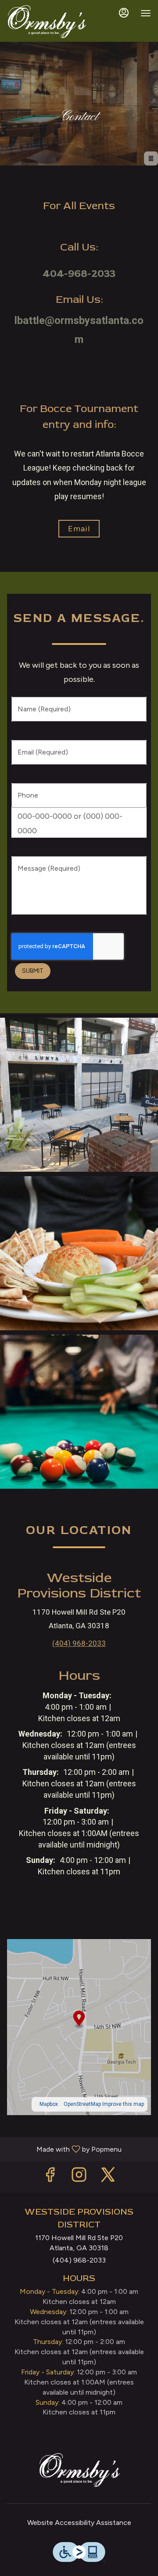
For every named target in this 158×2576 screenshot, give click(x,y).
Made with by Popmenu (64, 2149)
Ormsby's (79, 2470)
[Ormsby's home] (47, 22)
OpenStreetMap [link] (82, 2104)
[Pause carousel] (151, 158)
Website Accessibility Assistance (79, 2523)
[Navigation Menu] (146, 13)
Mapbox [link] (49, 2104)
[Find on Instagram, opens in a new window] (79, 2177)
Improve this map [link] (123, 2104)
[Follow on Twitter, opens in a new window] (108, 2177)
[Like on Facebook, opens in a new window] (50, 2177)
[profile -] (124, 13)
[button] (79, 1095)
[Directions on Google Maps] (79, 2026)
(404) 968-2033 (79, 2260)
